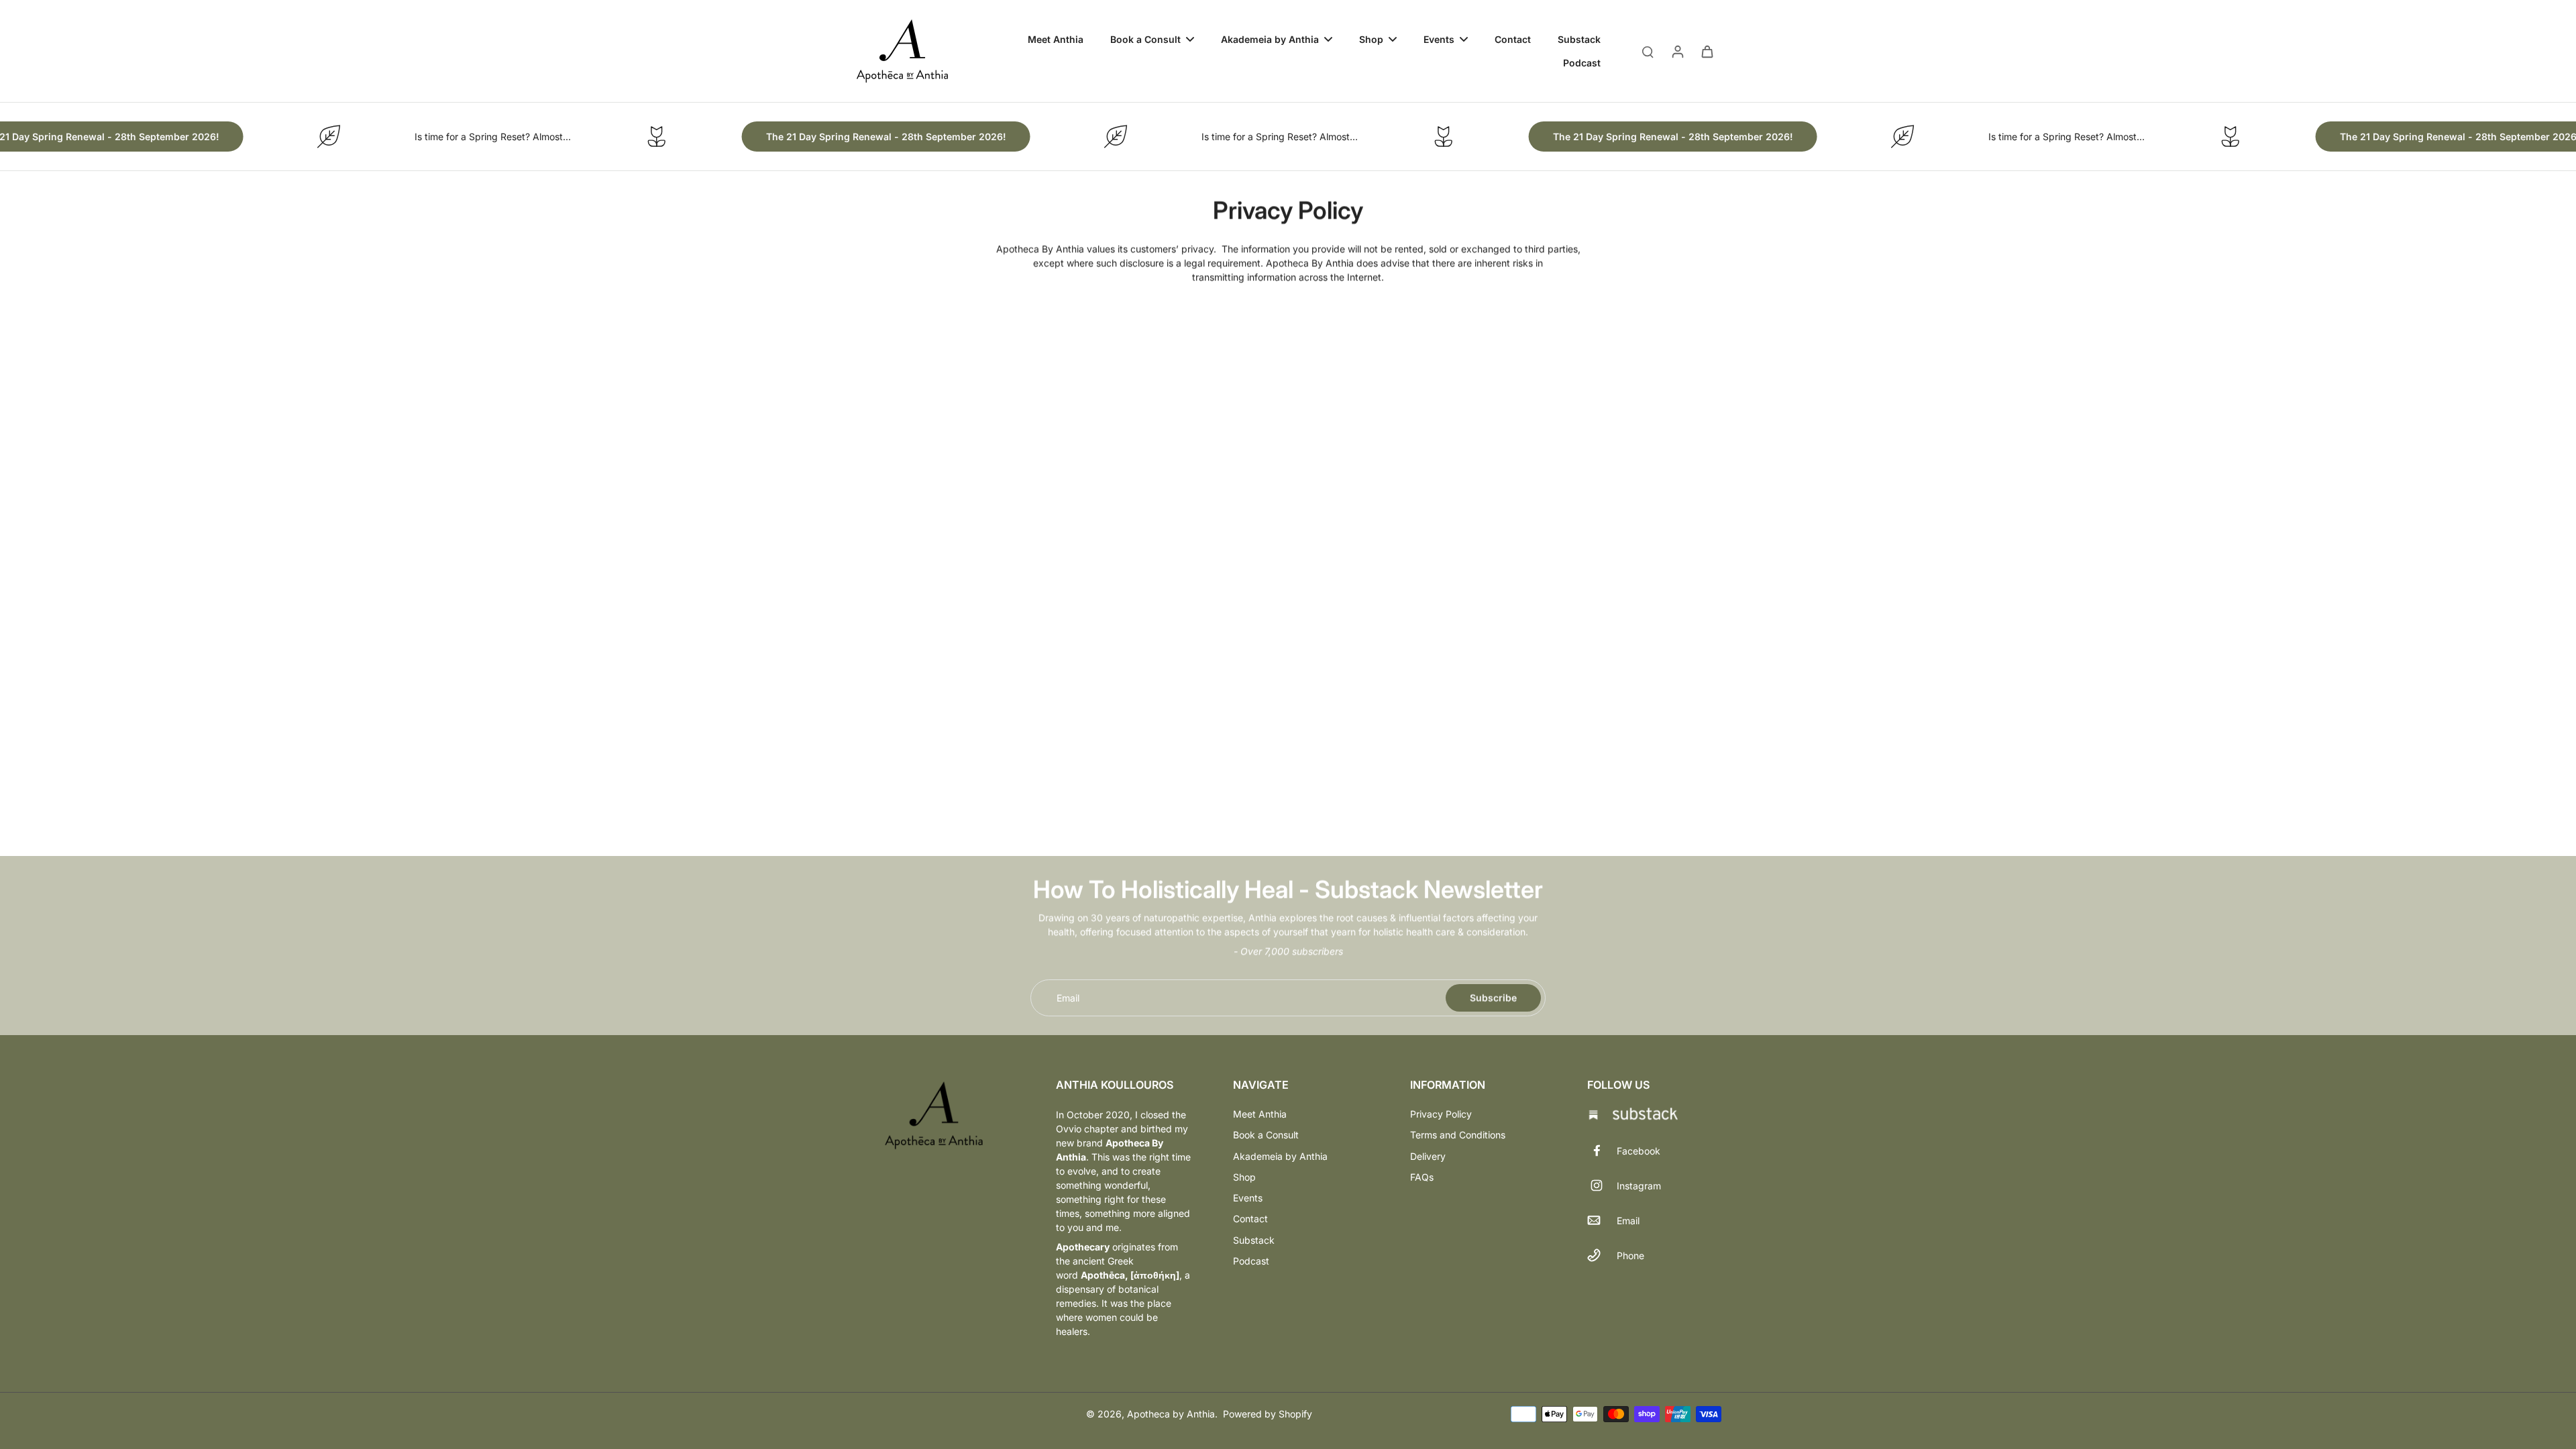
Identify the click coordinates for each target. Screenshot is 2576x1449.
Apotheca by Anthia (1171, 1414)
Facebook (1639, 1151)
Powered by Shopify (1268, 1414)
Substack (1254, 1240)
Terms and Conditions (1458, 1135)
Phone (1630, 1255)
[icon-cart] (1707, 51)
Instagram (1639, 1186)
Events (1248, 1198)
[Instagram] (1602, 1185)
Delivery (1428, 1156)
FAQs (1422, 1177)
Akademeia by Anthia (1280, 1156)
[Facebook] (1602, 1150)
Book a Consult (1266, 1135)
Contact (1250, 1219)
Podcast (1251, 1261)
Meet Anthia (1260, 1114)
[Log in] (1677, 51)
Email (1068, 998)
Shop (1244, 1177)
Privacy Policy (1441, 1114)
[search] (1648, 51)
